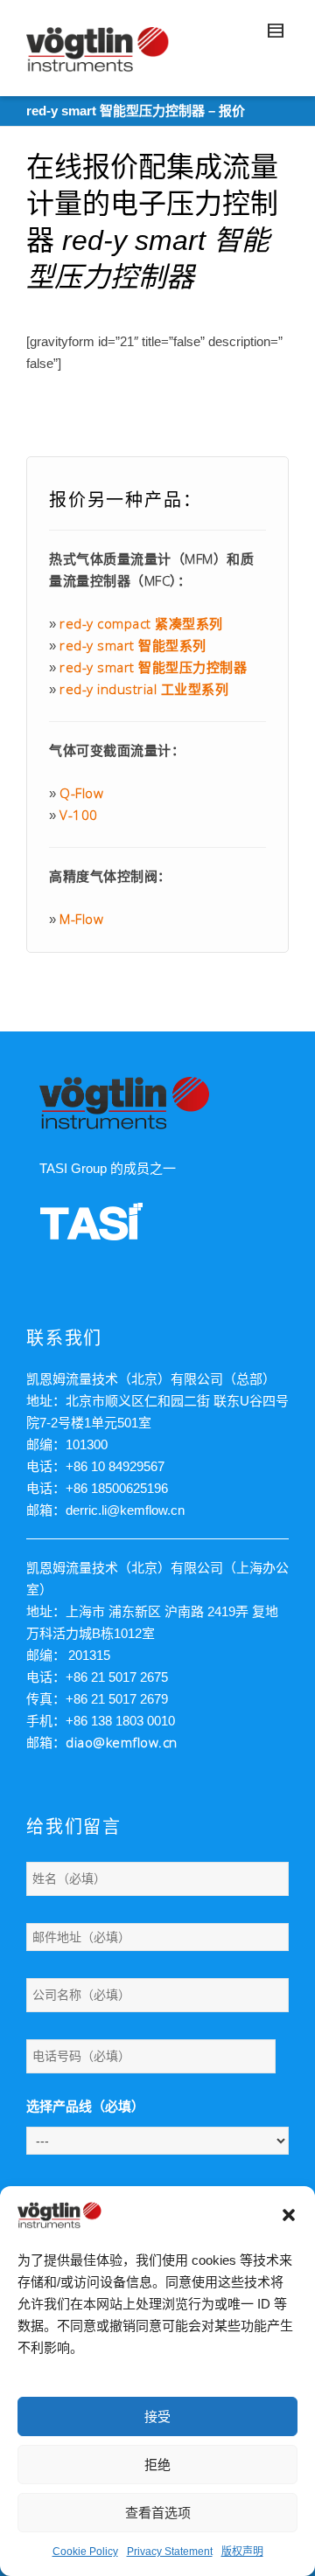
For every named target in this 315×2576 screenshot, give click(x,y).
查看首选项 (158, 2513)
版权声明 (242, 2552)
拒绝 (157, 2465)
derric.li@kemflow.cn (125, 1510)
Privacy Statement (170, 2552)
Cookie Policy (85, 2552)
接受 (157, 2416)
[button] (289, 2215)
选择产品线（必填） (85, 2106)
